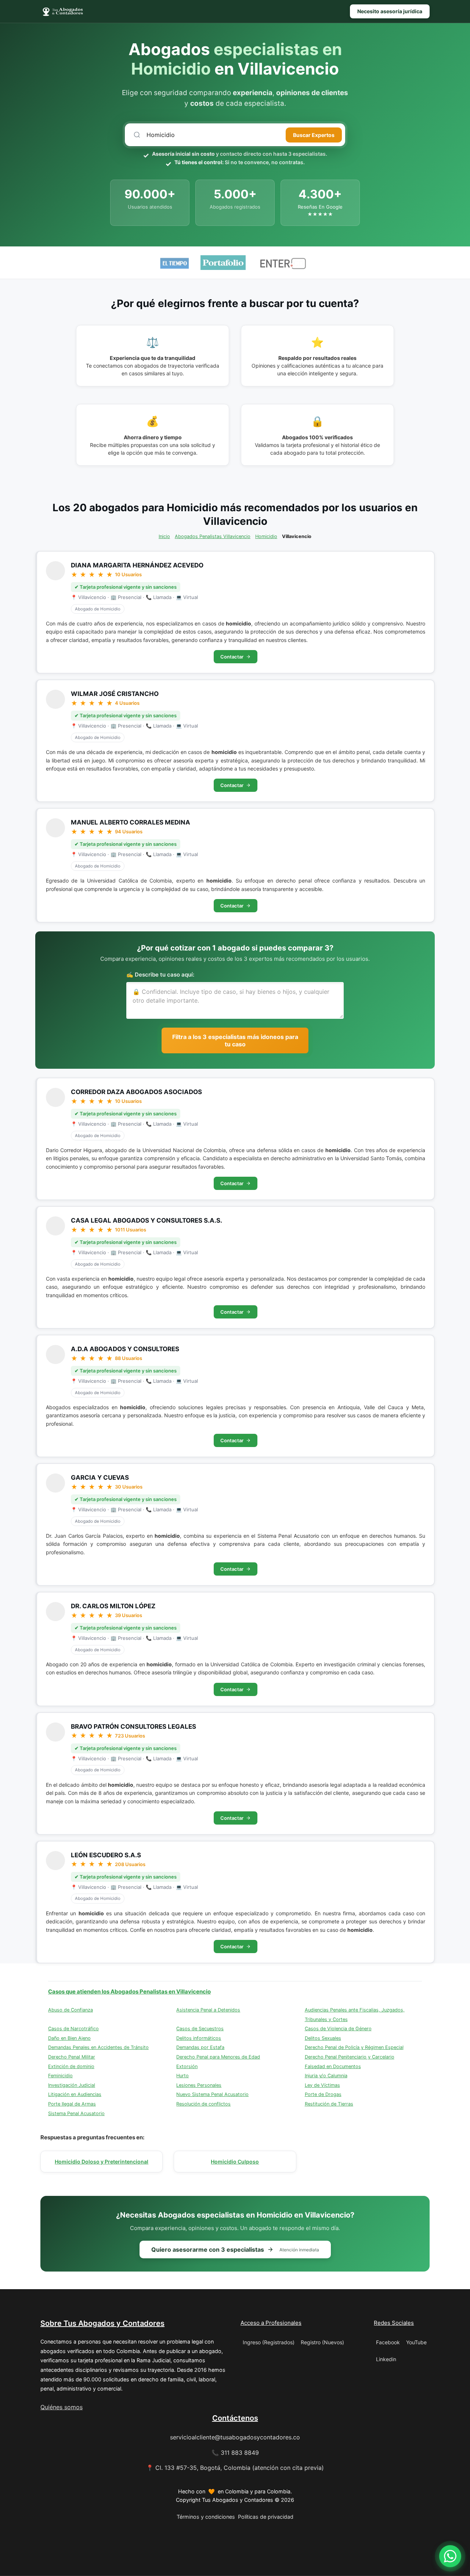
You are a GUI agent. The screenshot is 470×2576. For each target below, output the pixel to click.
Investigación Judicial (72, 2085)
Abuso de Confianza (70, 2010)
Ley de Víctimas (322, 2085)
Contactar (232, 657)
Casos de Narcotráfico (73, 2029)
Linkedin (386, 2359)
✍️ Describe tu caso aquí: (160, 975)
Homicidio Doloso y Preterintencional (102, 2162)
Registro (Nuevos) (322, 2342)
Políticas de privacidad (266, 2517)
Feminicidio (60, 2076)
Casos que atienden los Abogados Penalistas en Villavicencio (129, 1991)
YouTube (416, 2342)
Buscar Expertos (314, 135)
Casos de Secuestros (200, 2029)
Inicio (164, 536)
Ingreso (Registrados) (269, 2342)
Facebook (388, 2342)
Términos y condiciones (206, 2517)
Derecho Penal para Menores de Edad (218, 2057)
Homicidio (266, 536)
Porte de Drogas (323, 2094)
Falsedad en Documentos (333, 2066)
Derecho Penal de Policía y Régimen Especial (354, 2047)
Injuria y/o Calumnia (326, 2076)
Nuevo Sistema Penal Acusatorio (212, 2094)
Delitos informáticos (199, 2038)
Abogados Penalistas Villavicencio (213, 536)
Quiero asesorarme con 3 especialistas (235, 2250)
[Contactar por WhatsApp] (450, 2556)
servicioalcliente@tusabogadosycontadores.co (235, 2437)
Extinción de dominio (71, 2066)
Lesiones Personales (199, 2085)
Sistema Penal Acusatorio (76, 2113)
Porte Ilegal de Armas (72, 2104)
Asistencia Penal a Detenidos (208, 2010)
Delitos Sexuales (323, 2038)
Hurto (182, 2076)
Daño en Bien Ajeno (69, 2038)
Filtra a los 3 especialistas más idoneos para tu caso (235, 1040)
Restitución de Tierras (329, 2104)
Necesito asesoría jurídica (390, 11)
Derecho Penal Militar (72, 2057)
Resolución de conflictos (203, 2104)
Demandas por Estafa (200, 2047)
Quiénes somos (62, 2407)
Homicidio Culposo (235, 2162)
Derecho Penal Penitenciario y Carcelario (350, 2057)
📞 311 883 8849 (235, 2453)
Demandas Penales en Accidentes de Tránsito (98, 2047)
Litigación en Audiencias (75, 2094)
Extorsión (187, 2066)
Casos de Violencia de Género (338, 2029)
